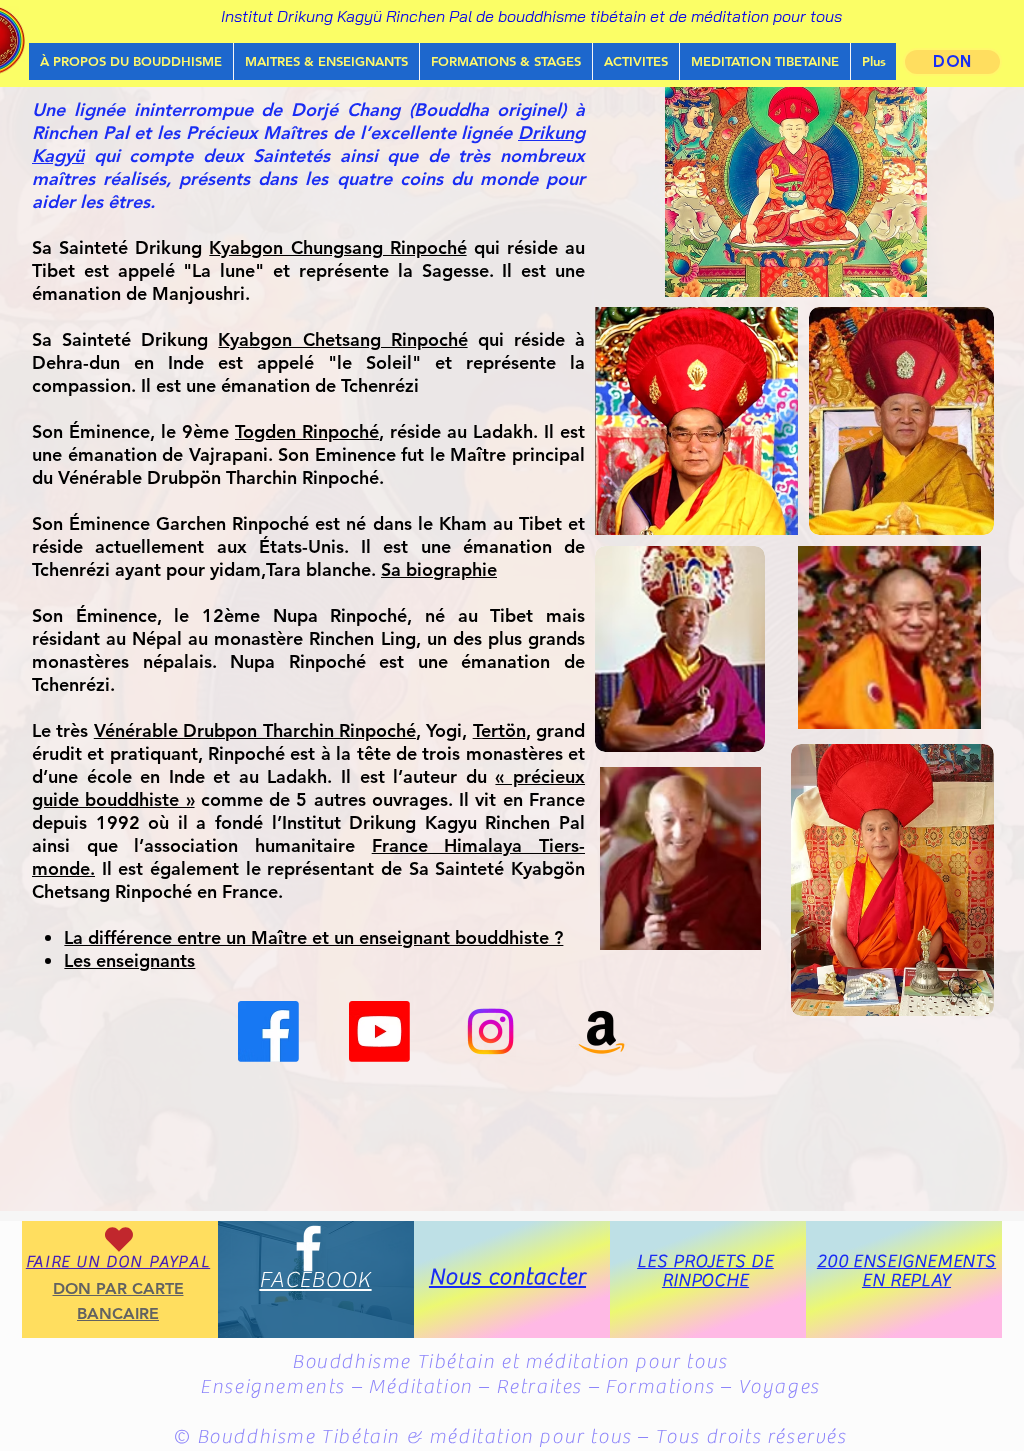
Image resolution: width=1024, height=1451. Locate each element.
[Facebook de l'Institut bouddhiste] (268, 1031)
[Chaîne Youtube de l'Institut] (379, 1031)
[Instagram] (490, 1031)
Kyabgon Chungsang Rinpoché (337, 247)
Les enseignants (129, 960)
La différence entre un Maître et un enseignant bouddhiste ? (313, 937)
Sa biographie (439, 569)
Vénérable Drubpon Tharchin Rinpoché (255, 730)
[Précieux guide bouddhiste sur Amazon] (601, 1031)
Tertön (499, 730)
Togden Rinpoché (307, 431)
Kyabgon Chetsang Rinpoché (342, 339)
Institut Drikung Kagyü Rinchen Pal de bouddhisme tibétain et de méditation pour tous (531, 16)
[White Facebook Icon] (308, 1248)
